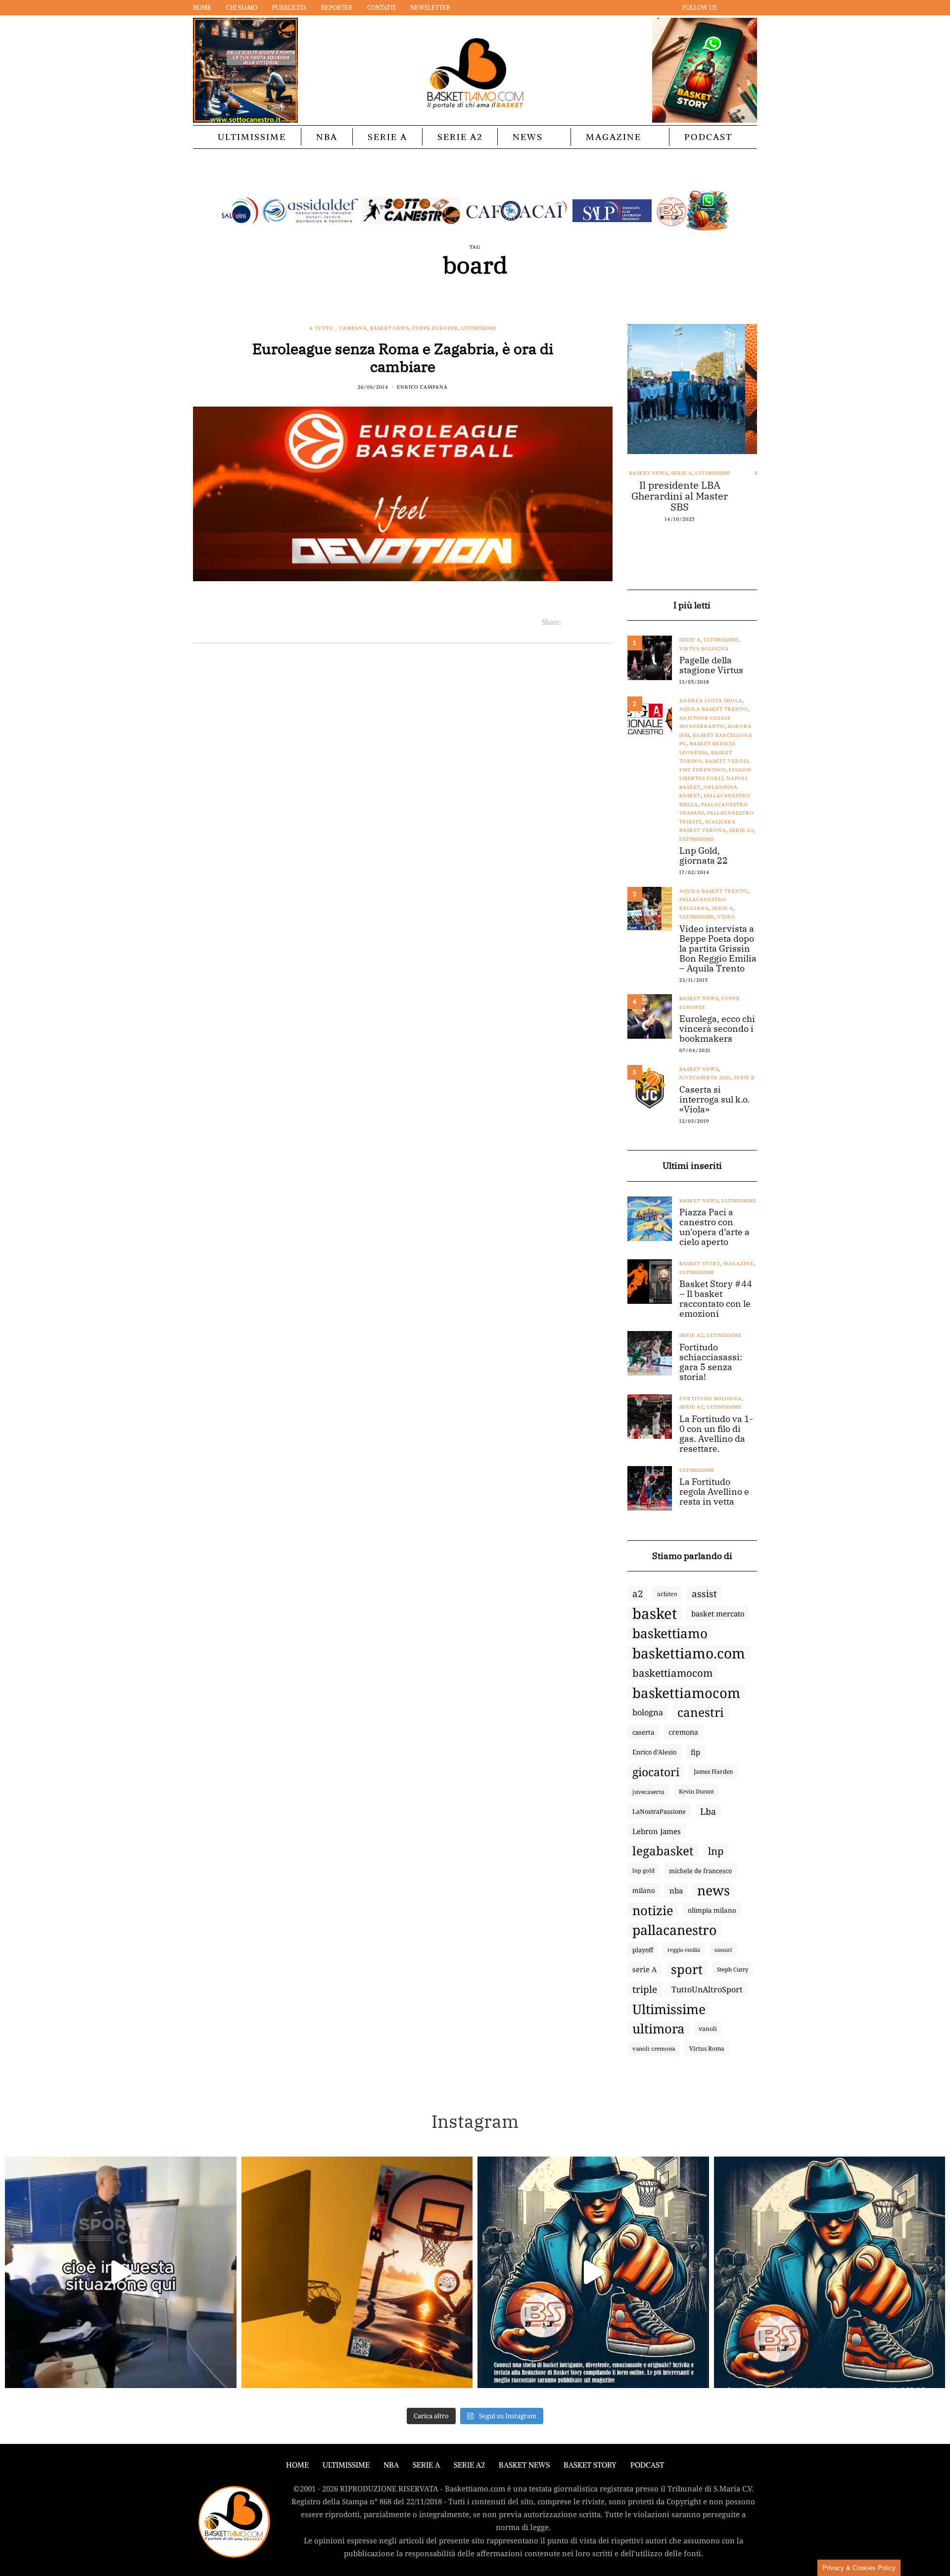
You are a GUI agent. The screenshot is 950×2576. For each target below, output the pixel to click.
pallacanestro (674, 1930)
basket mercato (718, 1613)
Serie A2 (460, 137)
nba (676, 1890)
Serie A (387, 137)
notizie (653, 1910)
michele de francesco (700, 1871)
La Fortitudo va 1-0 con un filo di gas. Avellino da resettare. (716, 1434)
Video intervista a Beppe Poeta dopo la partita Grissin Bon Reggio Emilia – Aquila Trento (718, 949)
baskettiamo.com (689, 1653)
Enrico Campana (422, 387)
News (528, 137)
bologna (648, 1712)
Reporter (337, 8)
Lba (708, 1811)
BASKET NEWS (524, 2465)
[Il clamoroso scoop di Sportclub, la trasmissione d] (121, 2272)
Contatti (381, 8)
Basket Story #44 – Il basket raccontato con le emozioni (716, 1299)
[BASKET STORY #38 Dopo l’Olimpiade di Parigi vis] (357, 2272)
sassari (723, 1950)
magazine (738, 1264)
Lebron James (657, 1831)
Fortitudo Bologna (711, 1399)
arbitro (667, 1594)
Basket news (390, 328)
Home (202, 8)
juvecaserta (648, 1792)
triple (645, 1989)
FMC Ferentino (703, 770)
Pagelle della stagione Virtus (711, 665)
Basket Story (700, 1264)
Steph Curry (733, 1969)
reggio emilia (684, 1950)
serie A (644, 1969)
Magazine (614, 137)
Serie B (744, 1078)
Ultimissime (252, 137)
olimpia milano (712, 1910)
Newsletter (430, 8)
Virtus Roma (707, 2048)
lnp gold (643, 1870)
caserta (643, 1732)
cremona (683, 1732)
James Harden (713, 1771)
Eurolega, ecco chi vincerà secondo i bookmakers (717, 1029)
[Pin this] (606, 622)
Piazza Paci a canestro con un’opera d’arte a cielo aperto (714, 1227)
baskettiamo (670, 1633)
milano (644, 1890)
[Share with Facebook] (569, 622)
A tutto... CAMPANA (338, 328)
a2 (638, 1593)
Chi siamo (242, 8)
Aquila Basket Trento (713, 709)
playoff (643, 1950)
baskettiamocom (672, 1673)
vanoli (708, 2029)
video (726, 917)
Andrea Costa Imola (711, 701)
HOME (297, 2465)
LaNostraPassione (659, 1811)
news (713, 1890)
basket (655, 1613)
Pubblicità (289, 8)
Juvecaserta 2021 (705, 1078)
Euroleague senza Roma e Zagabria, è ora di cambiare (403, 357)
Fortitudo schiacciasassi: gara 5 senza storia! (711, 1362)
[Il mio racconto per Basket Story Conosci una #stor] (593, 2272)
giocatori (656, 1772)
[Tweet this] (582, 622)
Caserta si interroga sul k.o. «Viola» (714, 1100)
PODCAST (708, 137)
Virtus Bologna (704, 649)
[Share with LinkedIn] (594, 622)
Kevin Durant (696, 1791)
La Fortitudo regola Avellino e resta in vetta (714, 1492)
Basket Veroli (727, 761)
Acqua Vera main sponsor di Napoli (692, 491)
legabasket (663, 1851)
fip (695, 1752)
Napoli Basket (701, 473)
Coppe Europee (435, 328)
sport (687, 1970)
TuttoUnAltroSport (707, 1989)
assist (704, 1594)
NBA (327, 137)
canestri (701, 1712)
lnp (716, 1851)
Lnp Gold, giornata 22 (704, 856)
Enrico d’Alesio (654, 1752)
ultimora (658, 2029)
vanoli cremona (654, 2048)
